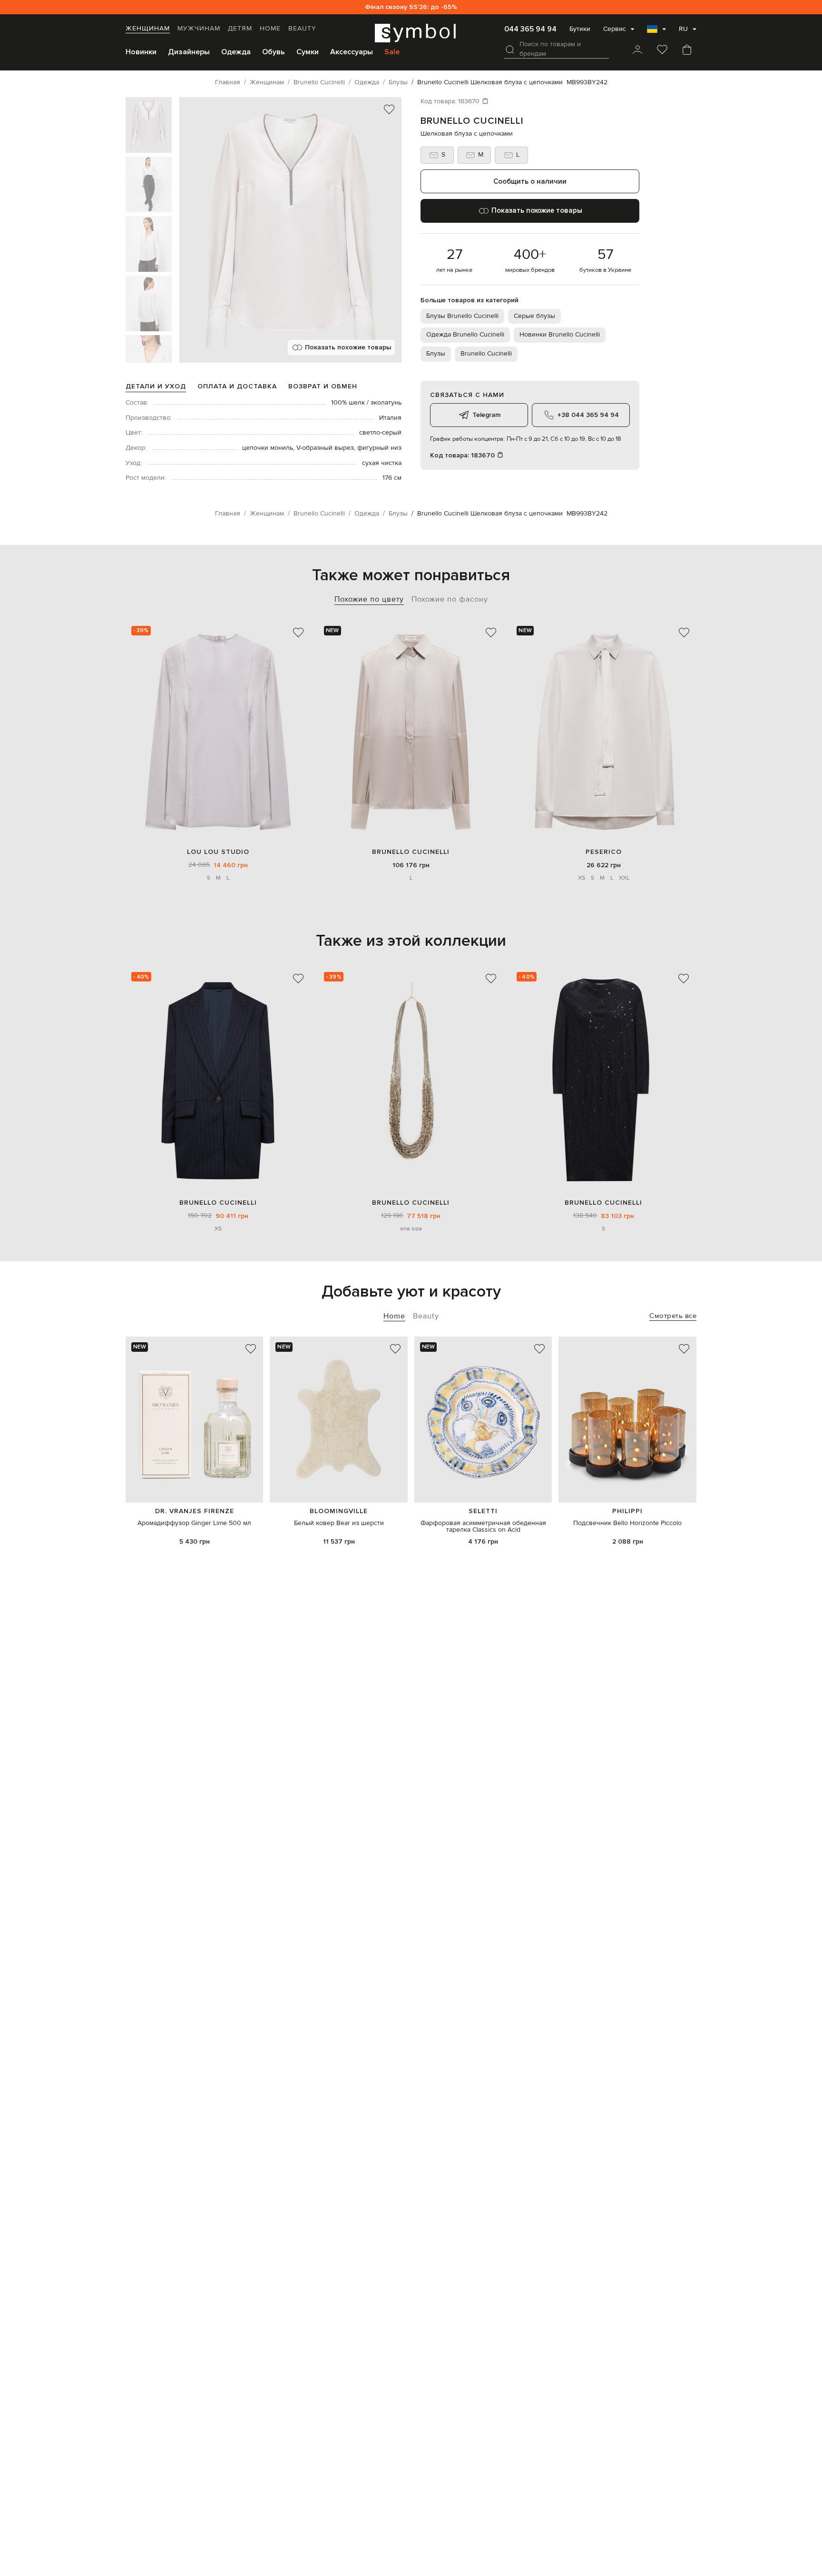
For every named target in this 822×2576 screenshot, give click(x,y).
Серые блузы (534, 316)
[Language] (656, 32)
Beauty (302, 29)
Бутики (580, 29)
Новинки (141, 52)
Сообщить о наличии (530, 181)
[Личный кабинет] (637, 50)
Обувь (274, 52)
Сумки (308, 52)
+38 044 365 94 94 (588, 415)
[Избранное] (662, 50)
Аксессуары (352, 52)
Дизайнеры (189, 52)
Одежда (236, 52)
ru (683, 29)
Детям (240, 29)
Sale (392, 52)
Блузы (436, 354)
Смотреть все (673, 1316)
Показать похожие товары (348, 347)
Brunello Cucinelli (472, 121)
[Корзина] (687, 50)
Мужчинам (199, 29)
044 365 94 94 (530, 29)
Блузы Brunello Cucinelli (462, 316)
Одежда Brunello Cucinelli (465, 335)
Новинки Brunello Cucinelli (560, 335)
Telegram (486, 415)
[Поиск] (510, 50)
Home (270, 29)
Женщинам (148, 29)
